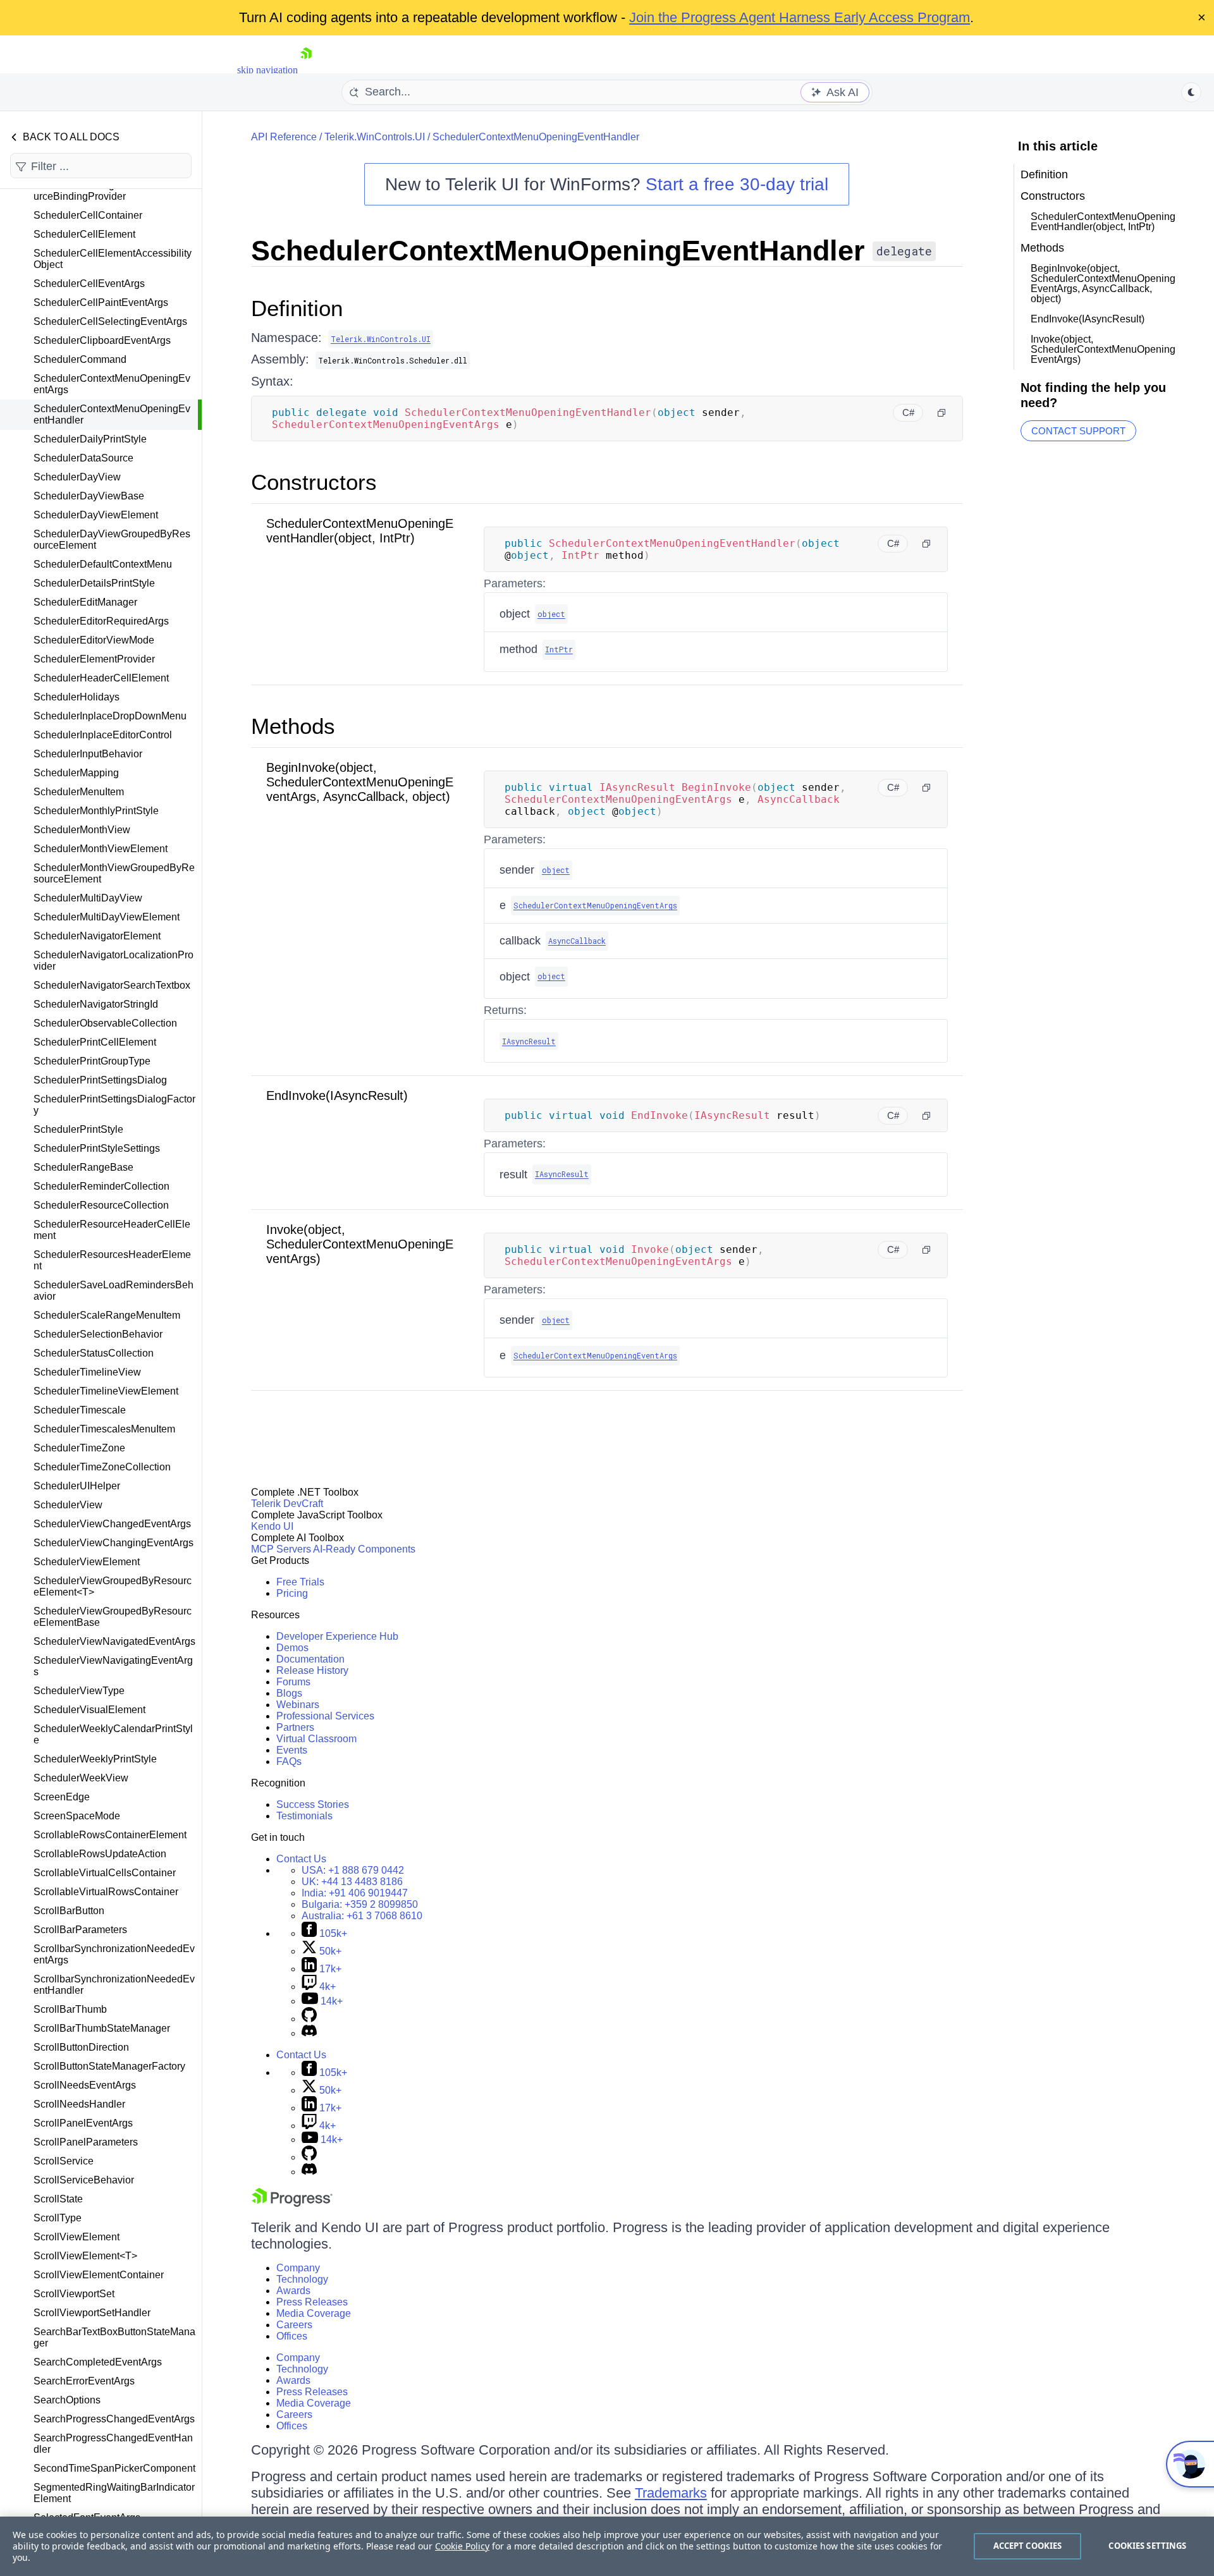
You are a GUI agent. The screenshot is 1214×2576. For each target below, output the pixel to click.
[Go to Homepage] (306, 70)
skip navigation (267, 70)
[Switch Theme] (1191, 92)
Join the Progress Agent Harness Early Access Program (800, 17)
